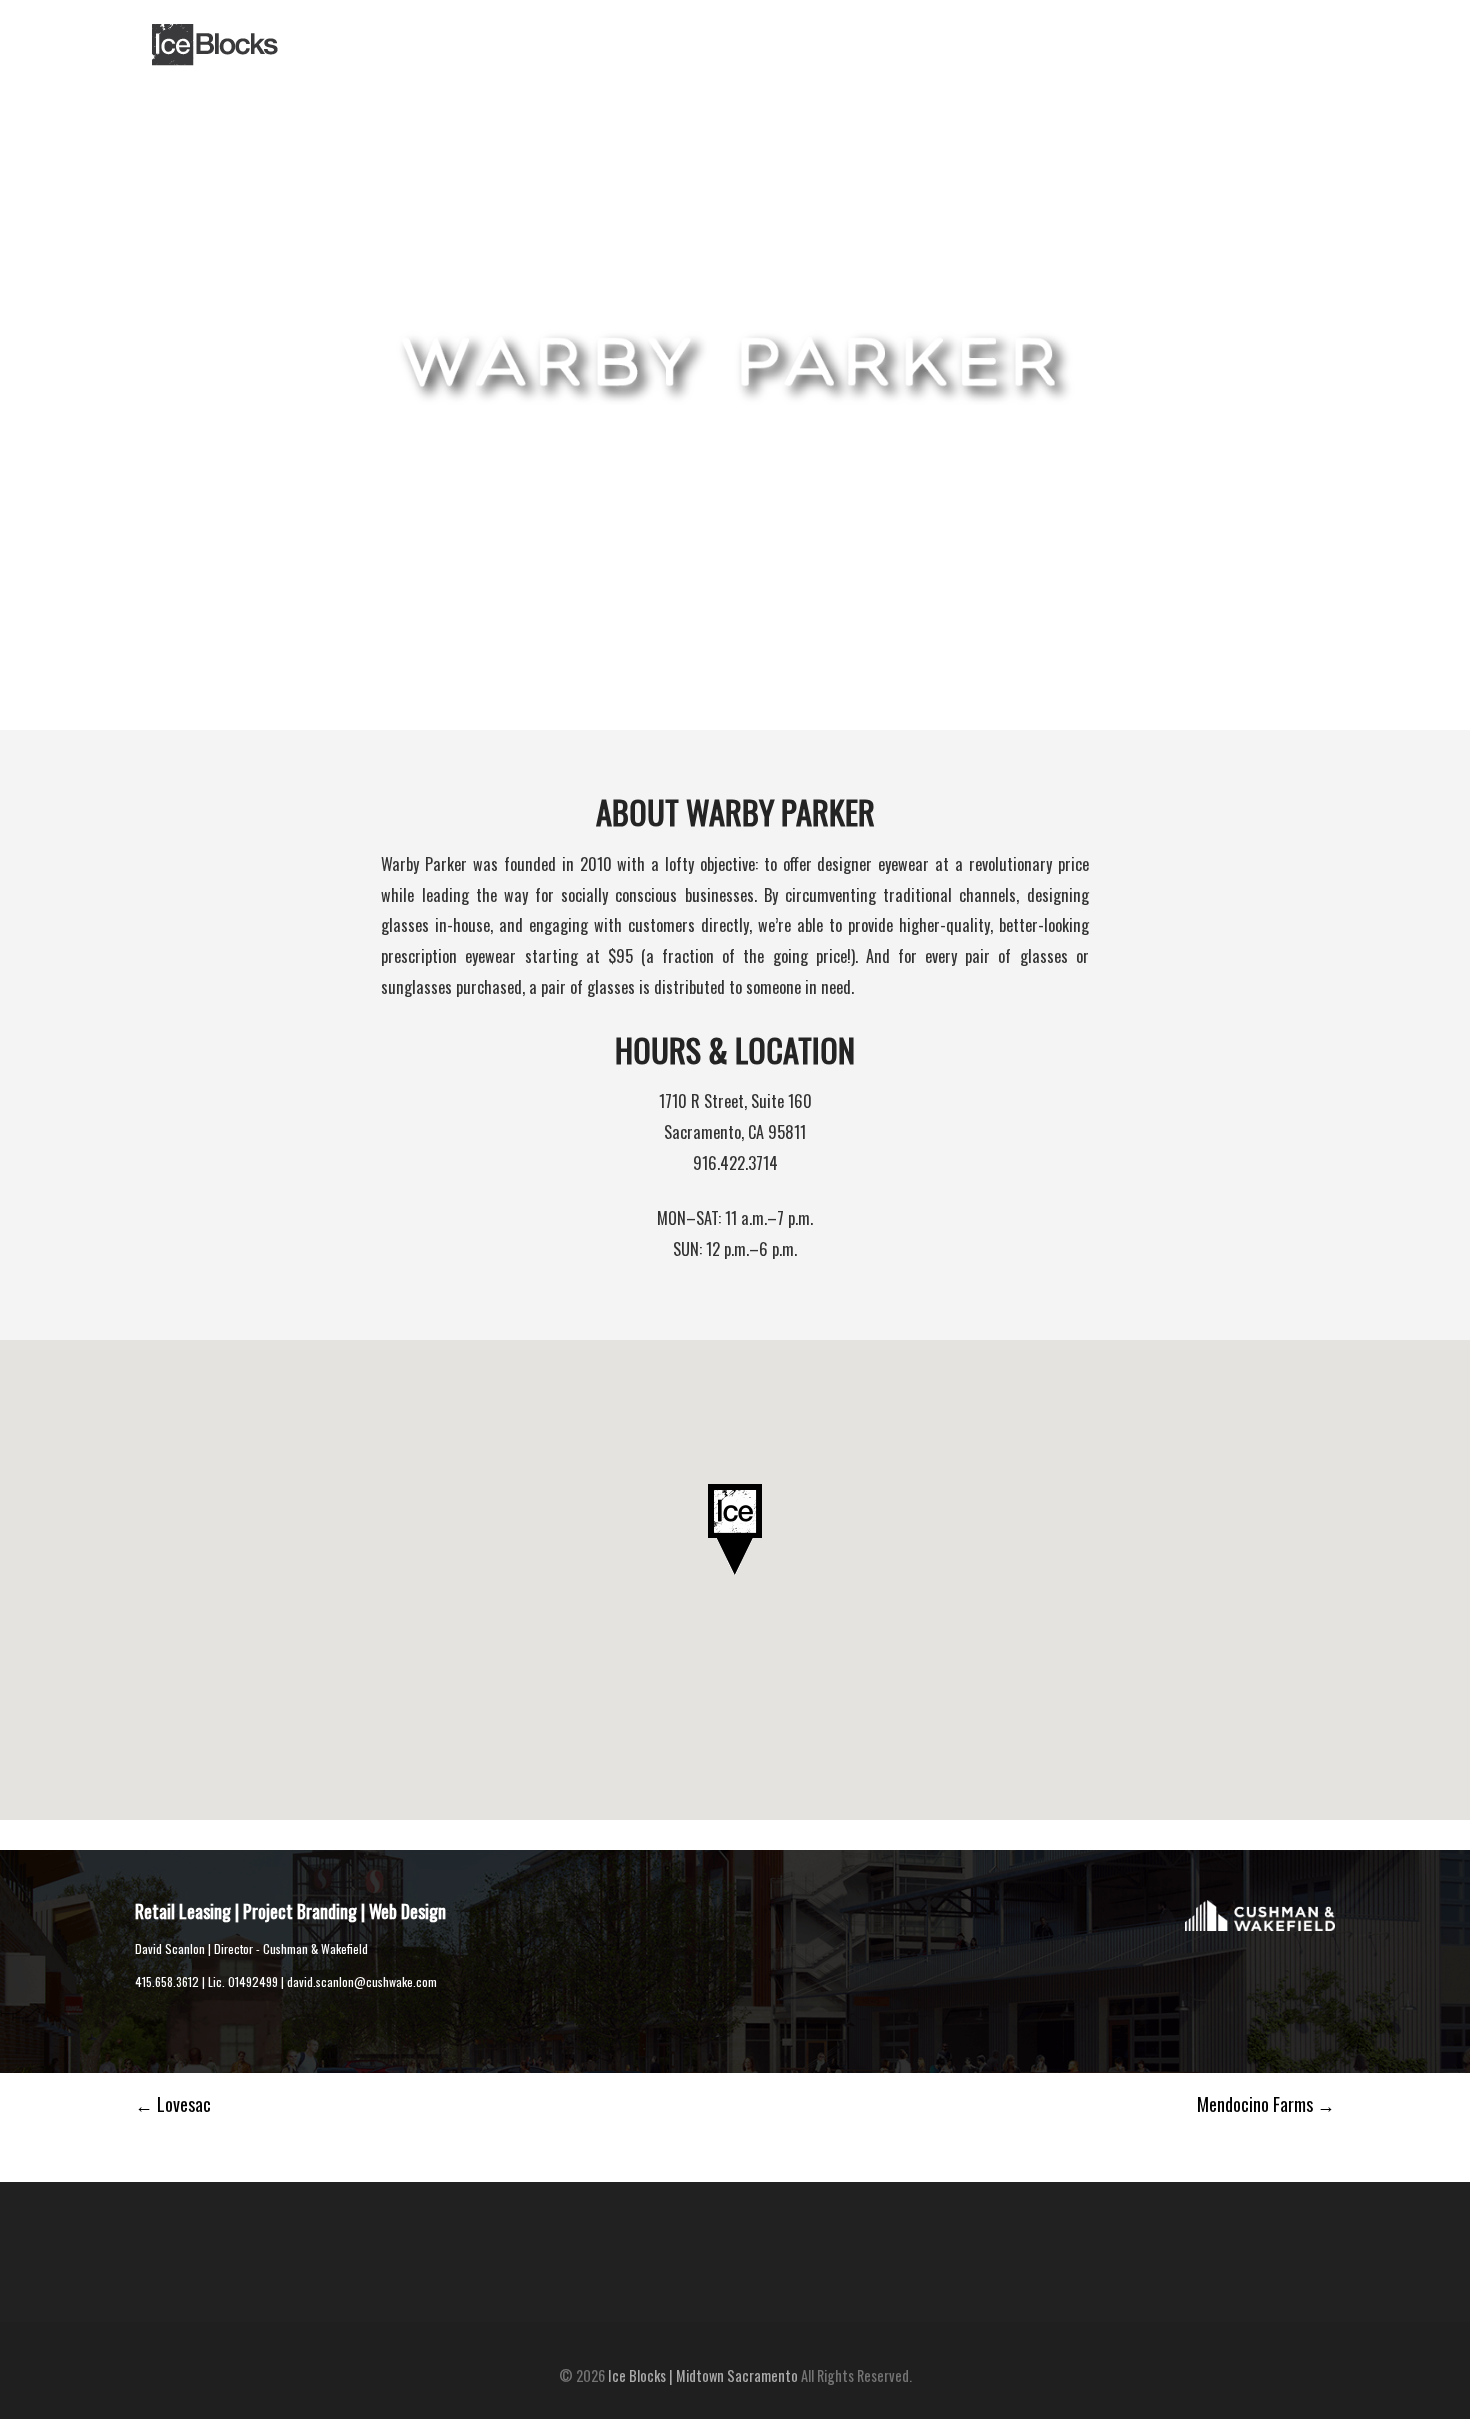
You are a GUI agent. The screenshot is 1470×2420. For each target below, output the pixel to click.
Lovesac (173, 2104)
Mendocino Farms (1266, 2104)
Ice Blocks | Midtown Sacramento (703, 2375)
